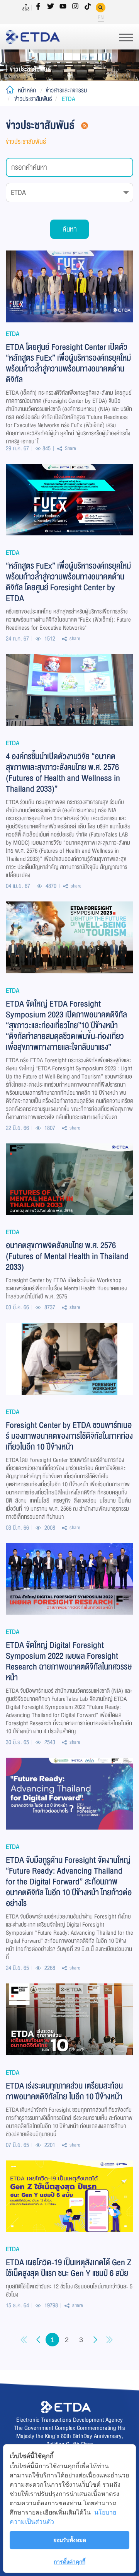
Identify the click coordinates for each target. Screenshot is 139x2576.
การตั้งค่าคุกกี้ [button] (69, 2562)
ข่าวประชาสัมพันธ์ (33, 99)
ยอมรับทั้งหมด (70, 2540)
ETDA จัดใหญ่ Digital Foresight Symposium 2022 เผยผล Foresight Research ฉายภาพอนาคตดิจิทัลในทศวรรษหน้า (69, 1661)
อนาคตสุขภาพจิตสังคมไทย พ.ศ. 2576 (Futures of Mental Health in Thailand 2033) (67, 1256)
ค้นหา (70, 229)
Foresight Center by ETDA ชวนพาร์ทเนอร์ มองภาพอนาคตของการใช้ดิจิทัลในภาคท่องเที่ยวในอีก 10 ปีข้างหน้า (69, 1435)
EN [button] (101, 18)
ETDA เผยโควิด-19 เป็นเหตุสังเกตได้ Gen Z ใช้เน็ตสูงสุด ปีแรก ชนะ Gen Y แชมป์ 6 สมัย (69, 2267)
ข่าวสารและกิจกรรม (66, 90)
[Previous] (24, 2340)
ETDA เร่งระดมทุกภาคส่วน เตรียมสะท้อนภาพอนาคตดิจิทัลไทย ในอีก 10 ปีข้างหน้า (64, 2090)
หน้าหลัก (27, 90)
